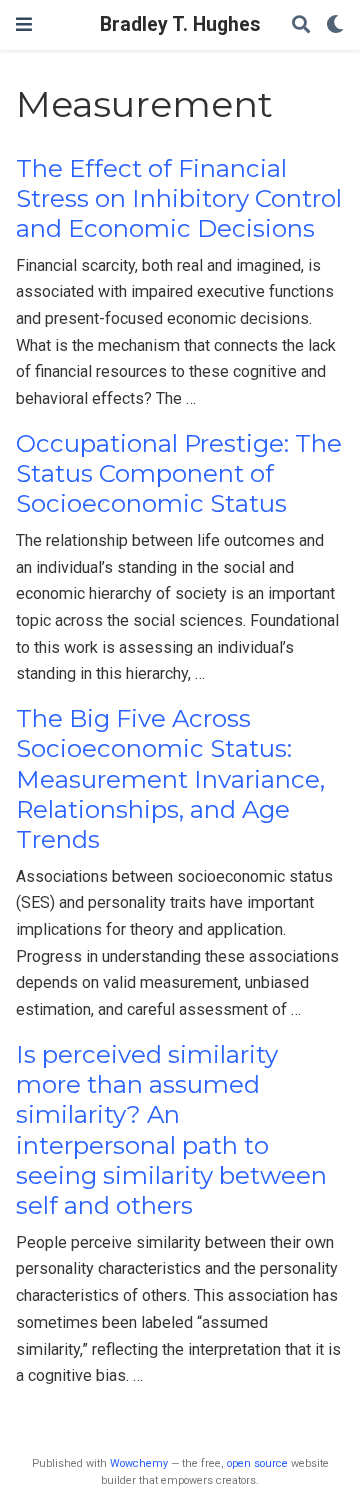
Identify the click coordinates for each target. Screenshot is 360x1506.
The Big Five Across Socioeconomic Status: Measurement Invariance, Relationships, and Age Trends (170, 779)
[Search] (301, 25)
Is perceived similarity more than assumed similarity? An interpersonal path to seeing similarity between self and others (171, 1130)
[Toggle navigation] (24, 24)
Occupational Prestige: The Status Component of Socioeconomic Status (179, 474)
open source (257, 1463)
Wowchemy (139, 1463)
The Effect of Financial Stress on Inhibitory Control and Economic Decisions (179, 199)
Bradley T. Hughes (180, 24)
